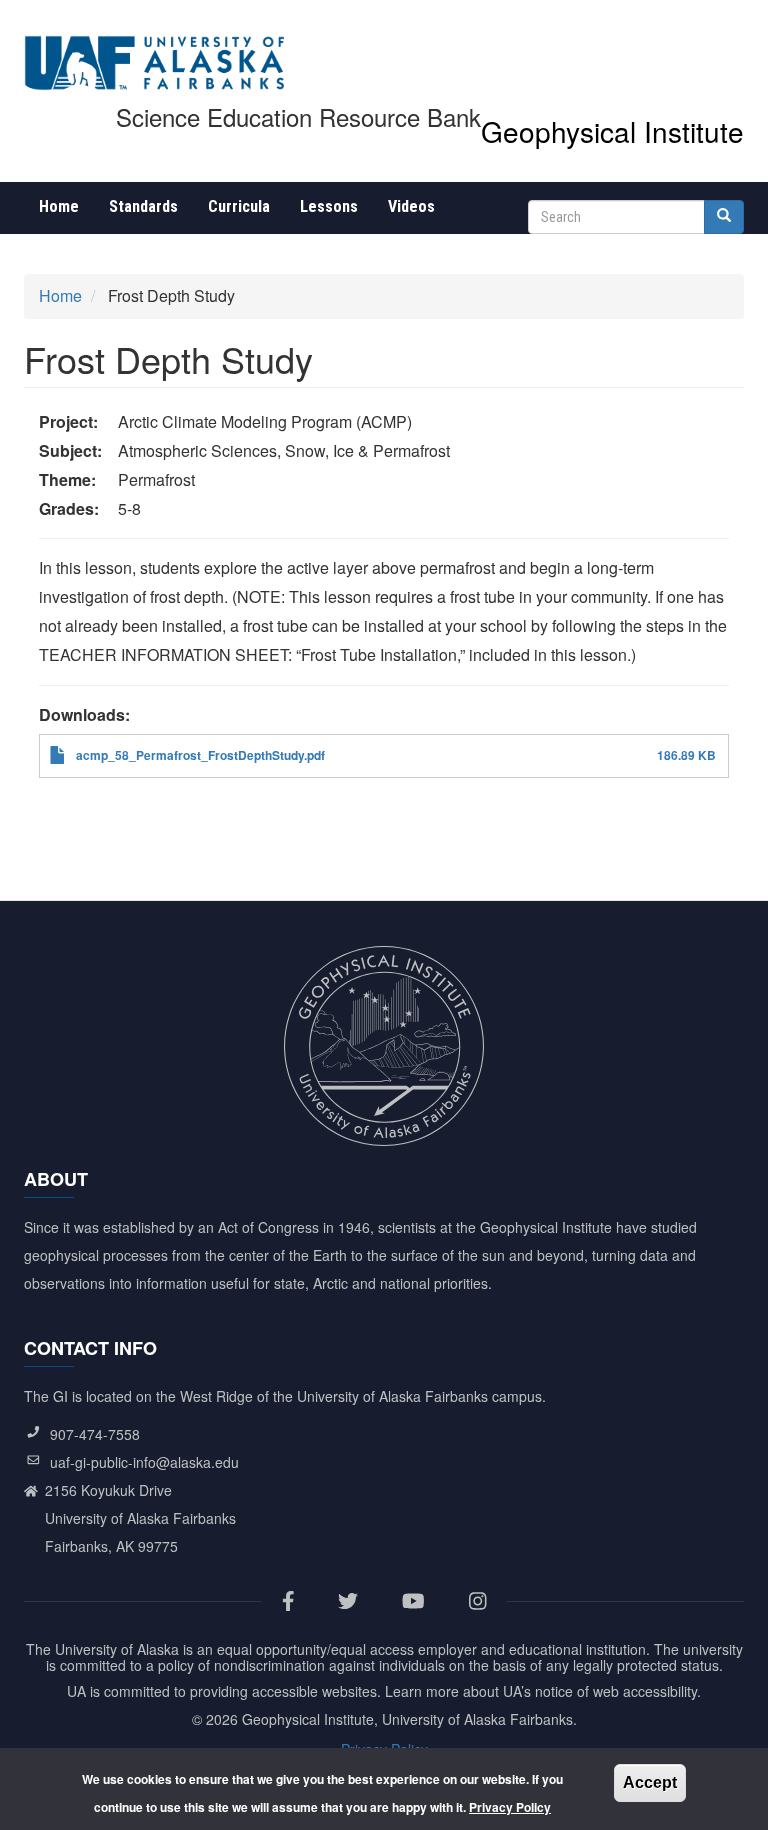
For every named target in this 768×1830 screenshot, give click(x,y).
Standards (143, 206)
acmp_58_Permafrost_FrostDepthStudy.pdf (200, 755)
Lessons (329, 206)
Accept (650, 1782)
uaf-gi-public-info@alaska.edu (144, 1462)
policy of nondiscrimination (241, 1665)
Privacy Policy (510, 1807)
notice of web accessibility (616, 1691)
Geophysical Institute (612, 131)
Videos (411, 206)
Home (59, 206)
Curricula (239, 206)
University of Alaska (117, 1649)
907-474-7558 (95, 1434)
